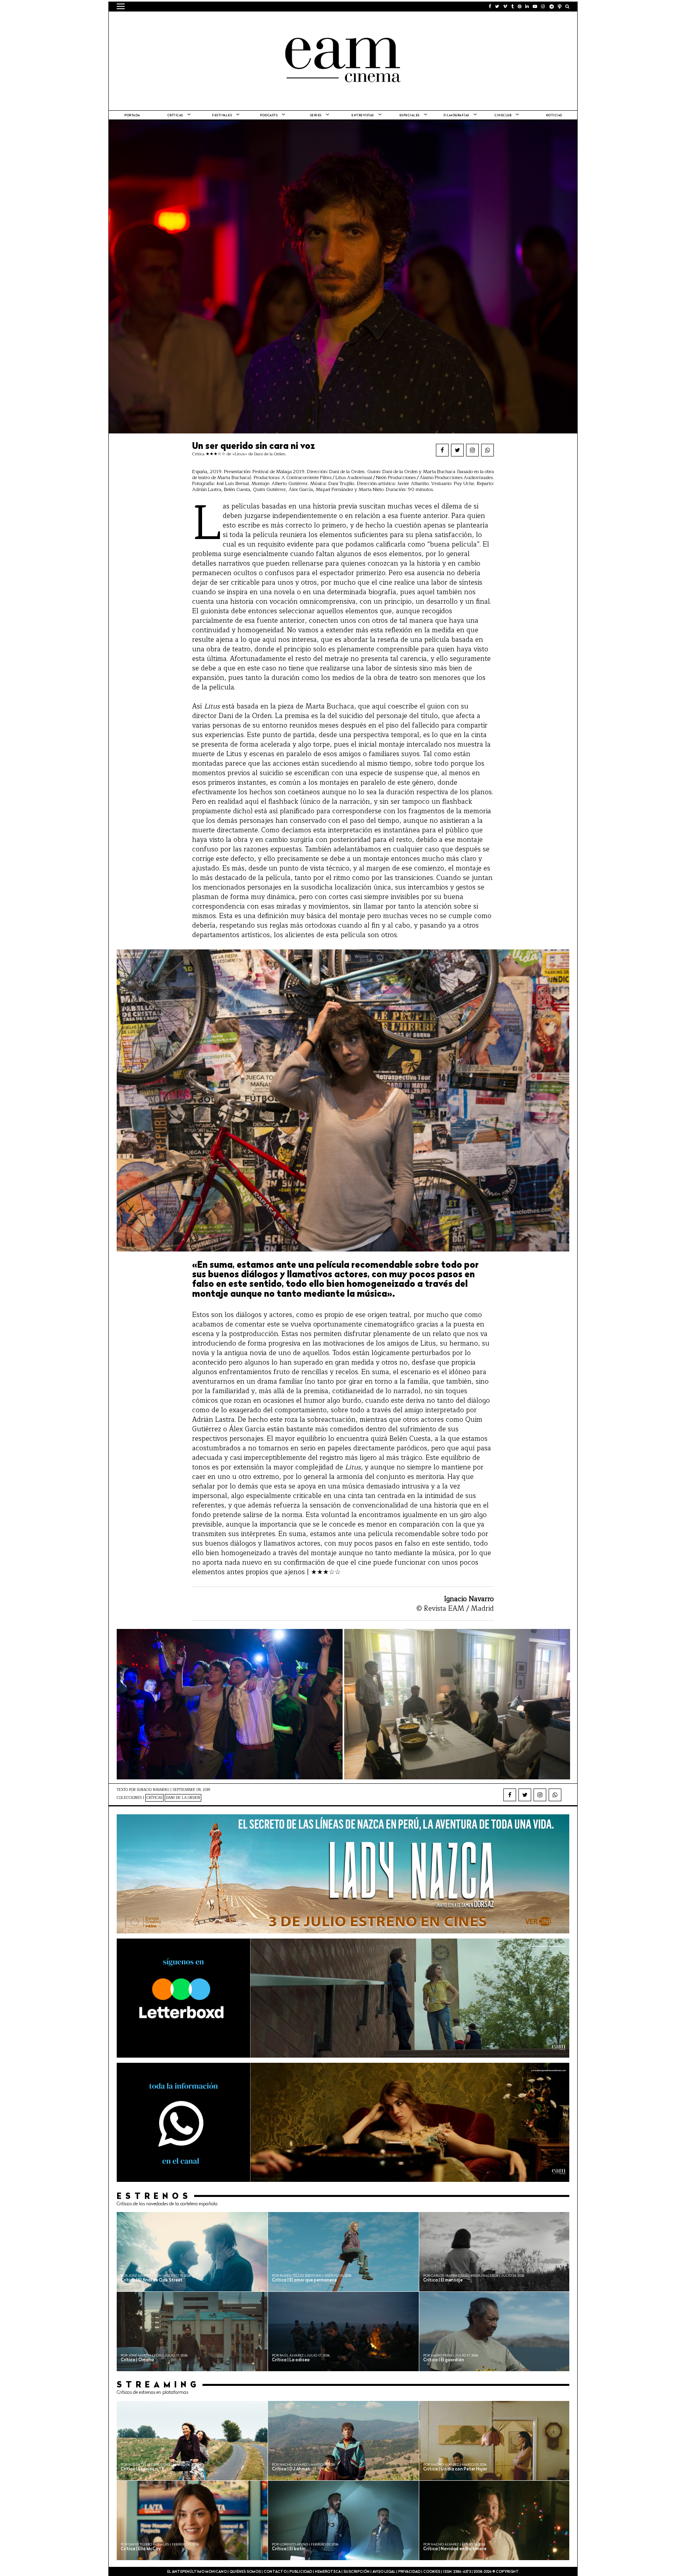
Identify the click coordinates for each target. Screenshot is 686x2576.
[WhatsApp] (488, 450)
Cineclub (503, 116)
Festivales (222, 116)
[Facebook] (442, 450)
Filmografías (456, 116)
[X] (457, 450)
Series (316, 116)
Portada (132, 116)
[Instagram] (472, 450)
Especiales (409, 116)
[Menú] (121, 6)
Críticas (175, 116)
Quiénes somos (245, 2572)
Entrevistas (363, 116)
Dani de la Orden (183, 1798)
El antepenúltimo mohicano (217, 22)
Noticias (554, 116)
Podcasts (269, 116)
